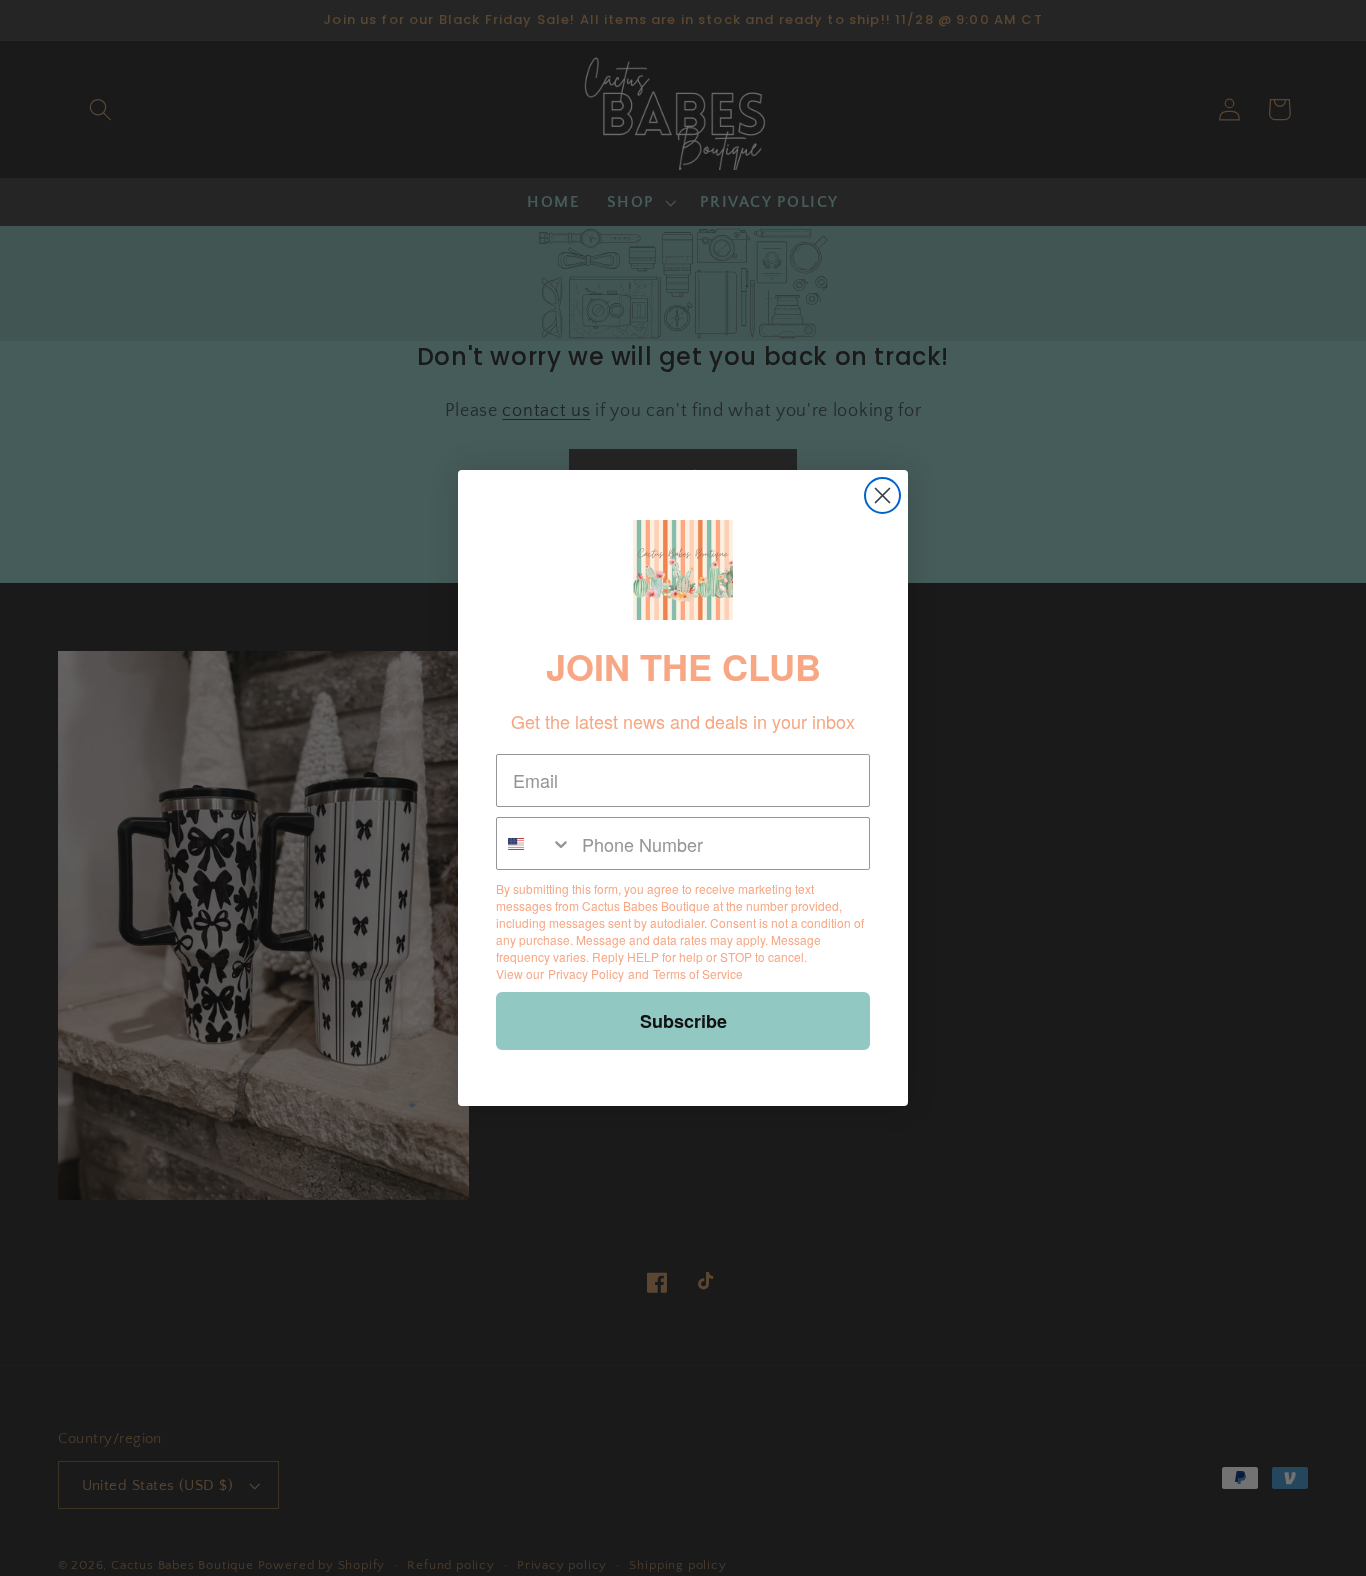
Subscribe (683, 1021)
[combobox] (534, 843)
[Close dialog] (882, 495)
